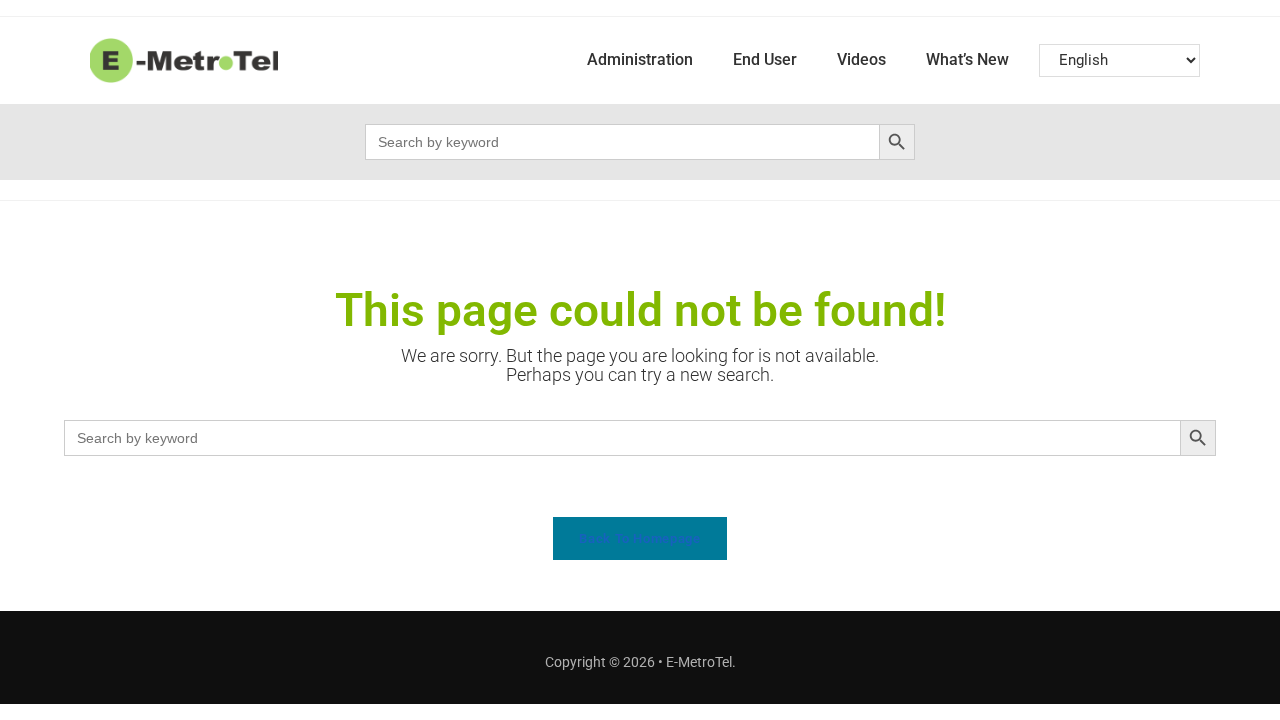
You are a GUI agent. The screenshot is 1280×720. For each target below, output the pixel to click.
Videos (861, 59)
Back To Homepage (639, 538)
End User (765, 59)
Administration (640, 59)
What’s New (967, 59)
